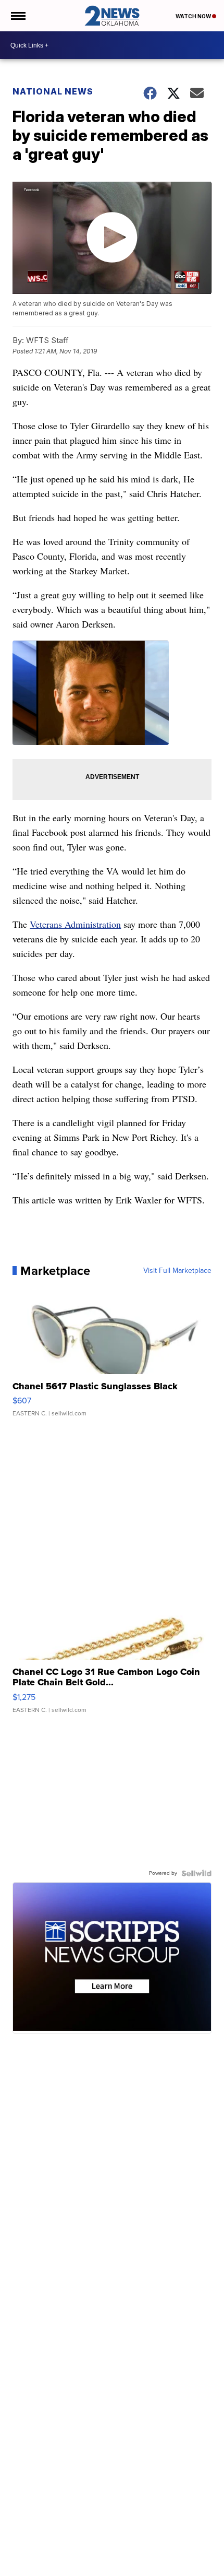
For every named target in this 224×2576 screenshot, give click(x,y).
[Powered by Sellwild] (196, 1873)
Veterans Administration (75, 924)
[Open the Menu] (17, 16)
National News (53, 91)
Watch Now (194, 16)
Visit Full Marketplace (177, 1271)
